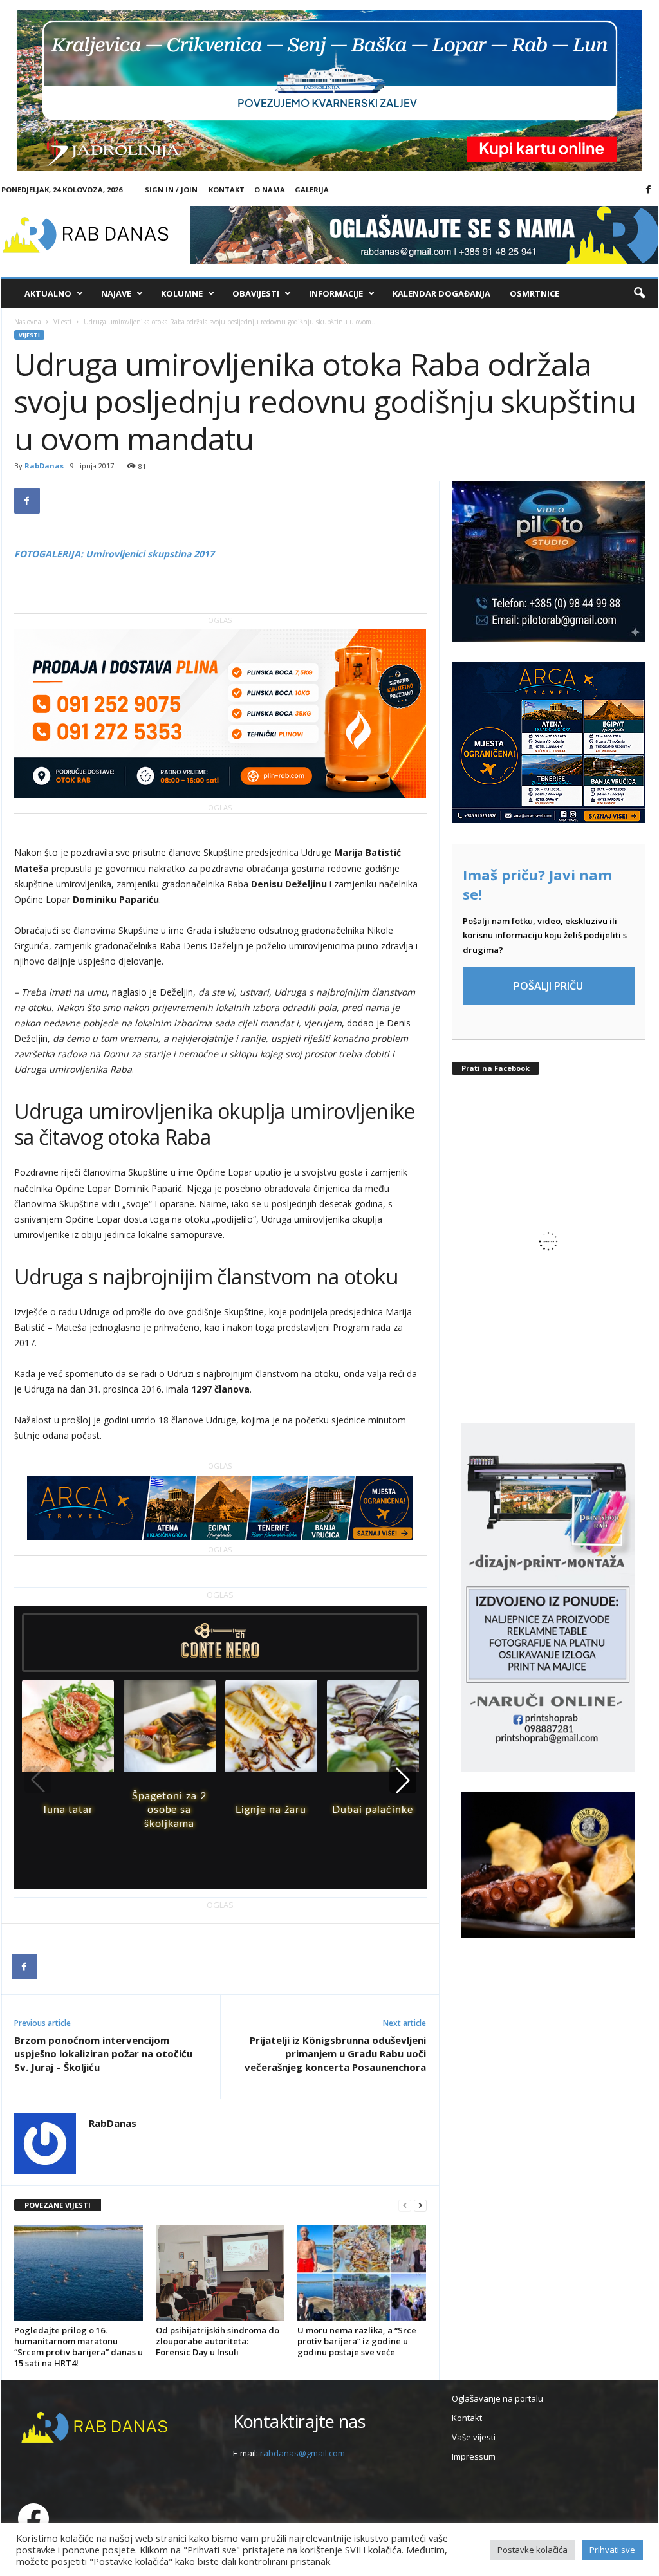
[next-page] (420, 2206)
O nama (270, 190)
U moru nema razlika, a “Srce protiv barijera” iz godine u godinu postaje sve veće (357, 2341)
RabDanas (44, 466)
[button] (639, 293)
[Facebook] (649, 190)
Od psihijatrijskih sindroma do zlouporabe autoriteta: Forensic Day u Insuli (218, 2341)
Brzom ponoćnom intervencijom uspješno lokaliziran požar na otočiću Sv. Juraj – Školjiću (103, 2053)
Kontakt (227, 190)
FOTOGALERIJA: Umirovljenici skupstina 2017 (114, 554)
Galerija (312, 190)
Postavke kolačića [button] (533, 2550)
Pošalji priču (548, 986)
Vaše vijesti (474, 2437)
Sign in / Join (171, 190)
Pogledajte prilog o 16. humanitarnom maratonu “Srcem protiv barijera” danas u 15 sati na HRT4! (79, 2347)
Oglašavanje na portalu (497, 2398)
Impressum (474, 2456)
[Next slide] (403, 1780)
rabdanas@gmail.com (302, 2453)
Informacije (336, 293)
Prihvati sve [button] (612, 2550)
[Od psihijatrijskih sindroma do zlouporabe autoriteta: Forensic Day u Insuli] (220, 2273)
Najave (116, 293)
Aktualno (48, 293)
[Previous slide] (38, 1780)
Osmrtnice (534, 293)
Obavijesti (256, 293)
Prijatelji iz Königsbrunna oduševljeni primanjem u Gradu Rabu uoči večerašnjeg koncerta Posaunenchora (335, 2053)
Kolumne (182, 293)
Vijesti (62, 322)
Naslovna (28, 322)
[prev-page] (405, 2206)
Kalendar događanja (441, 293)
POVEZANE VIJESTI (58, 2205)
